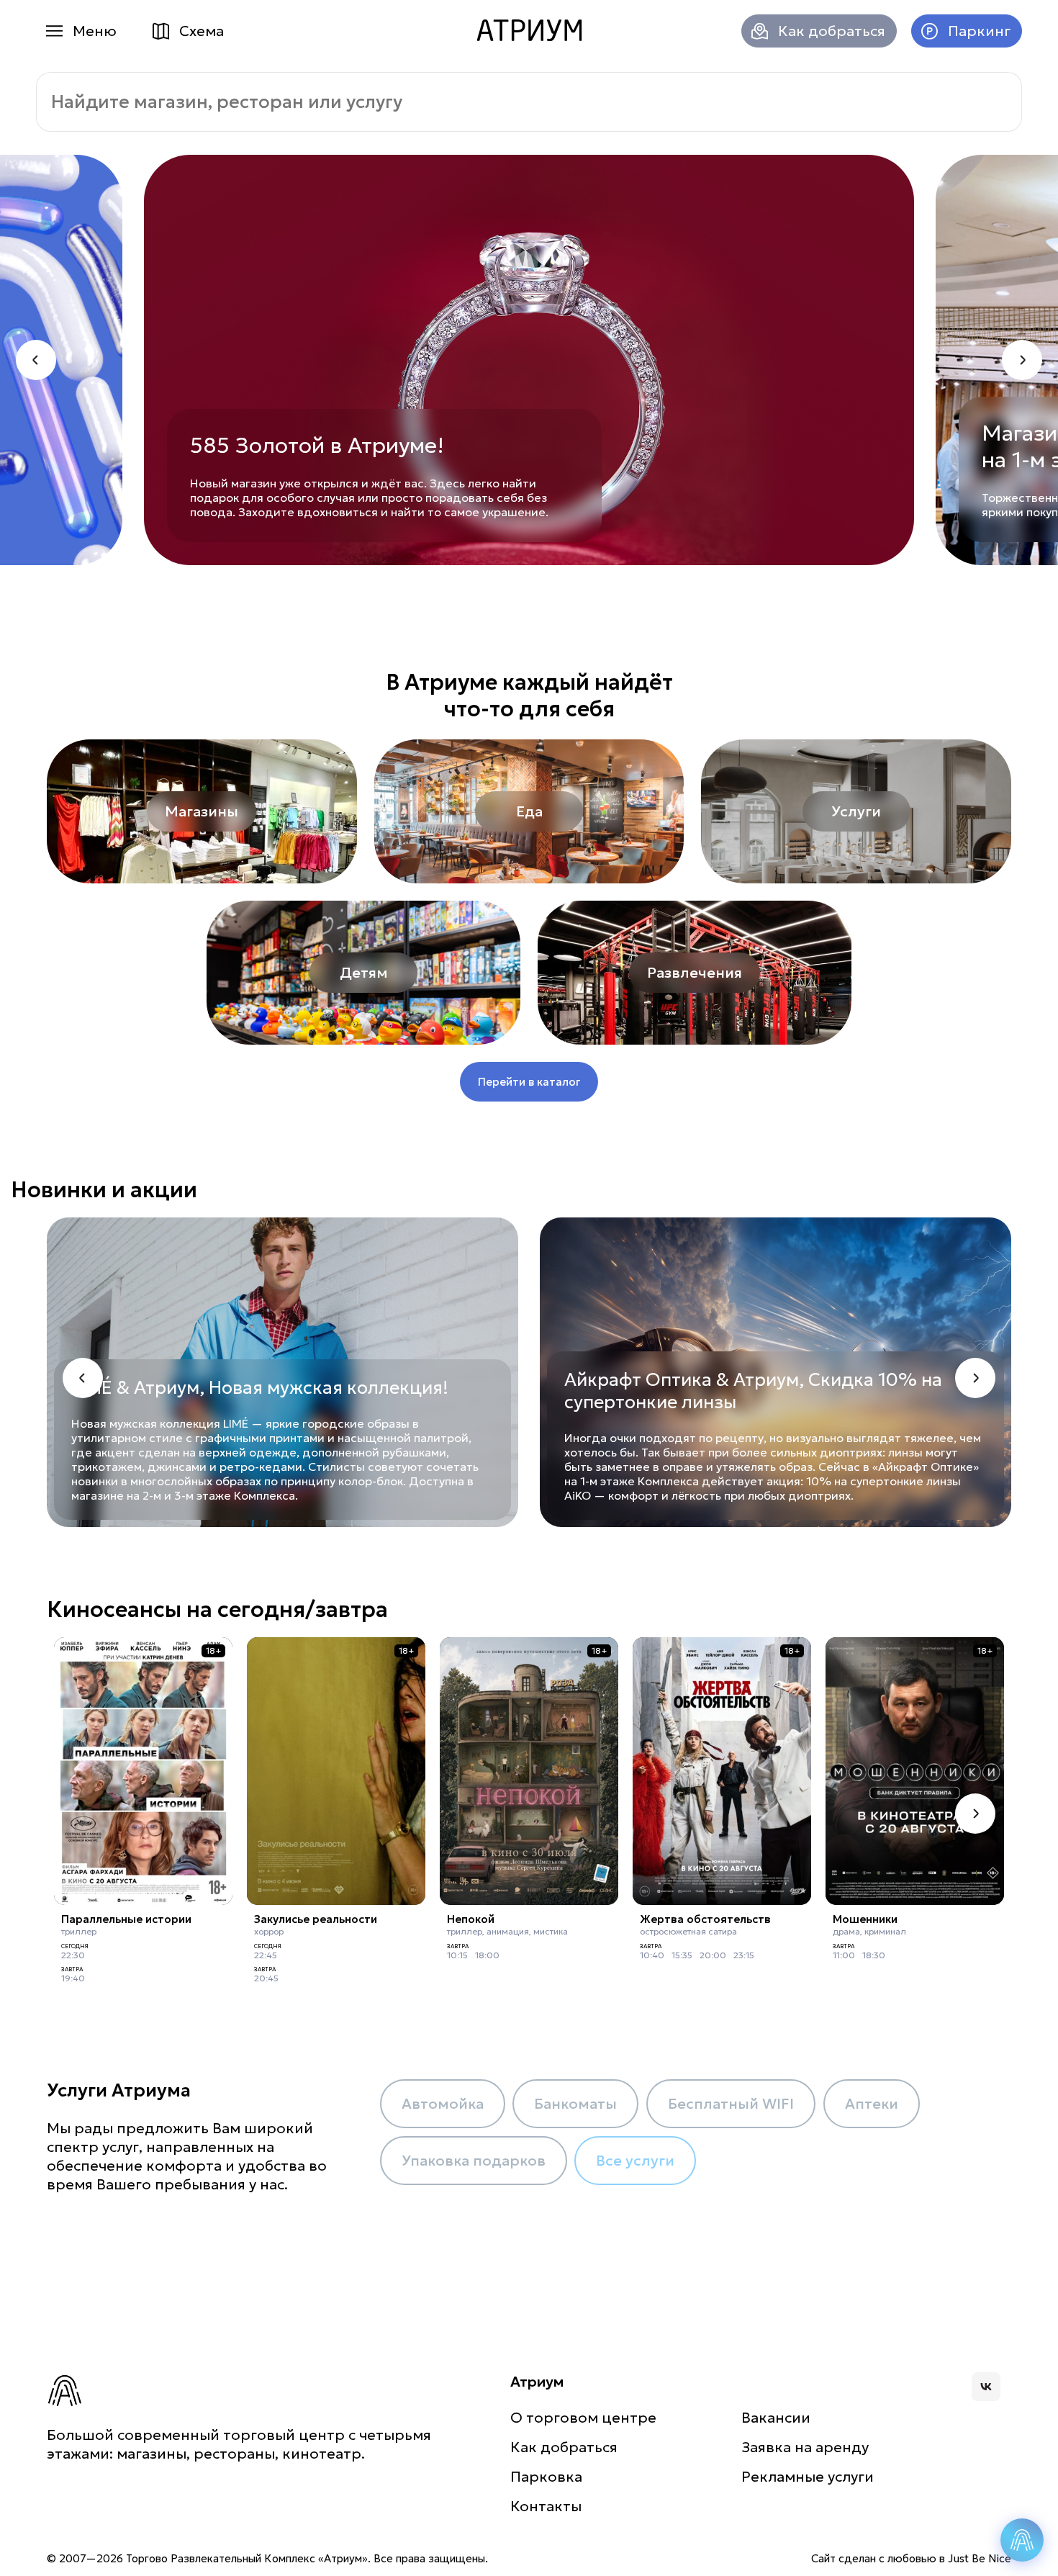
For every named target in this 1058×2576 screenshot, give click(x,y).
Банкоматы (575, 2104)
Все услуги (635, 2161)
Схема (202, 31)
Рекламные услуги (808, 2477)
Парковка (546, 2477)
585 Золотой (257, 445)
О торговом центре (583, 2418)
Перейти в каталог (529, 1082)
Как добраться (832, 31)
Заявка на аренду (805, 2447)
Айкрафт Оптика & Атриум (682, 1380)
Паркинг (979, 31)
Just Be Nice (980, 2558)
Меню (95, 31)
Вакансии (776, 2418)
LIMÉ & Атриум (135, 1388)
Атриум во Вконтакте (986, 2387)
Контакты (546, 2506)
